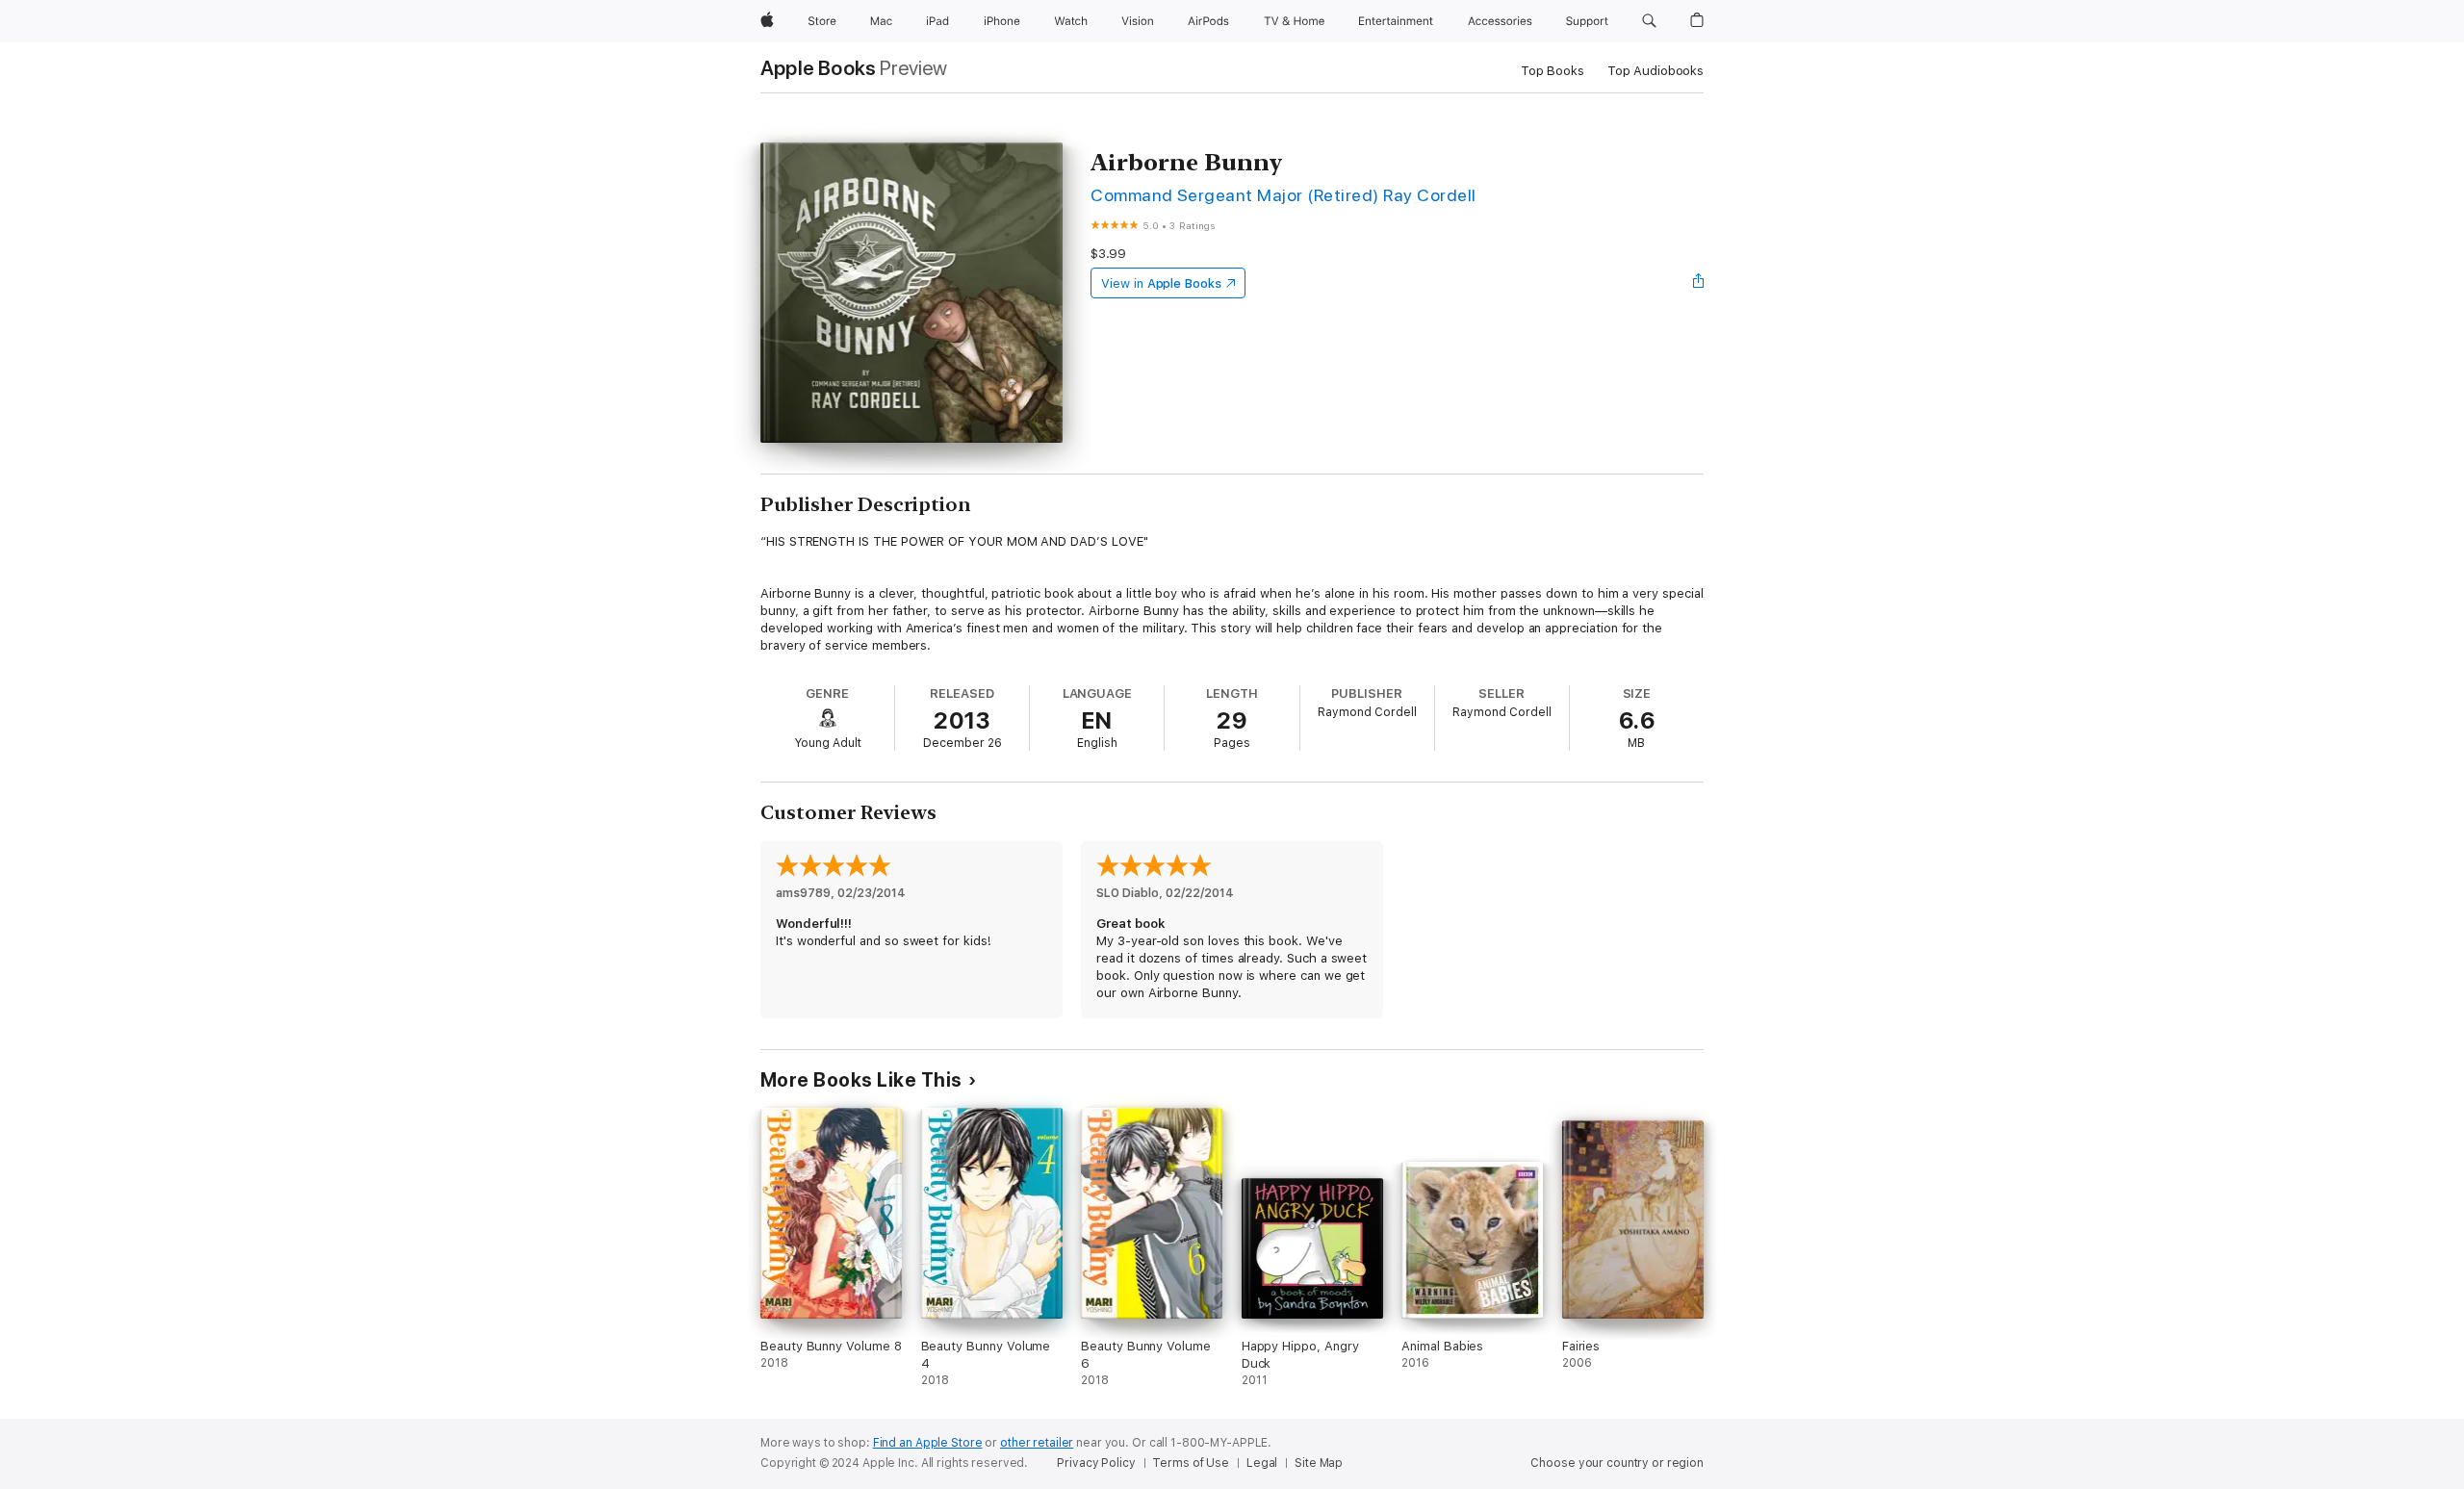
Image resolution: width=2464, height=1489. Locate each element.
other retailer (1037, 1443)
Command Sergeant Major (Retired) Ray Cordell (1283, 195)
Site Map (1319, 1463)
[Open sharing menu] (1699, 283)
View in (1161, 283)
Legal (1262, 1463)
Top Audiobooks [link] (1655, 71)
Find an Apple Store (928, 1443)
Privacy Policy (1096, 1463)
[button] (1649, 21)
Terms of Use (1191, 1463)
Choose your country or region (1617, 1463)
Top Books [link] (1553, 71)
